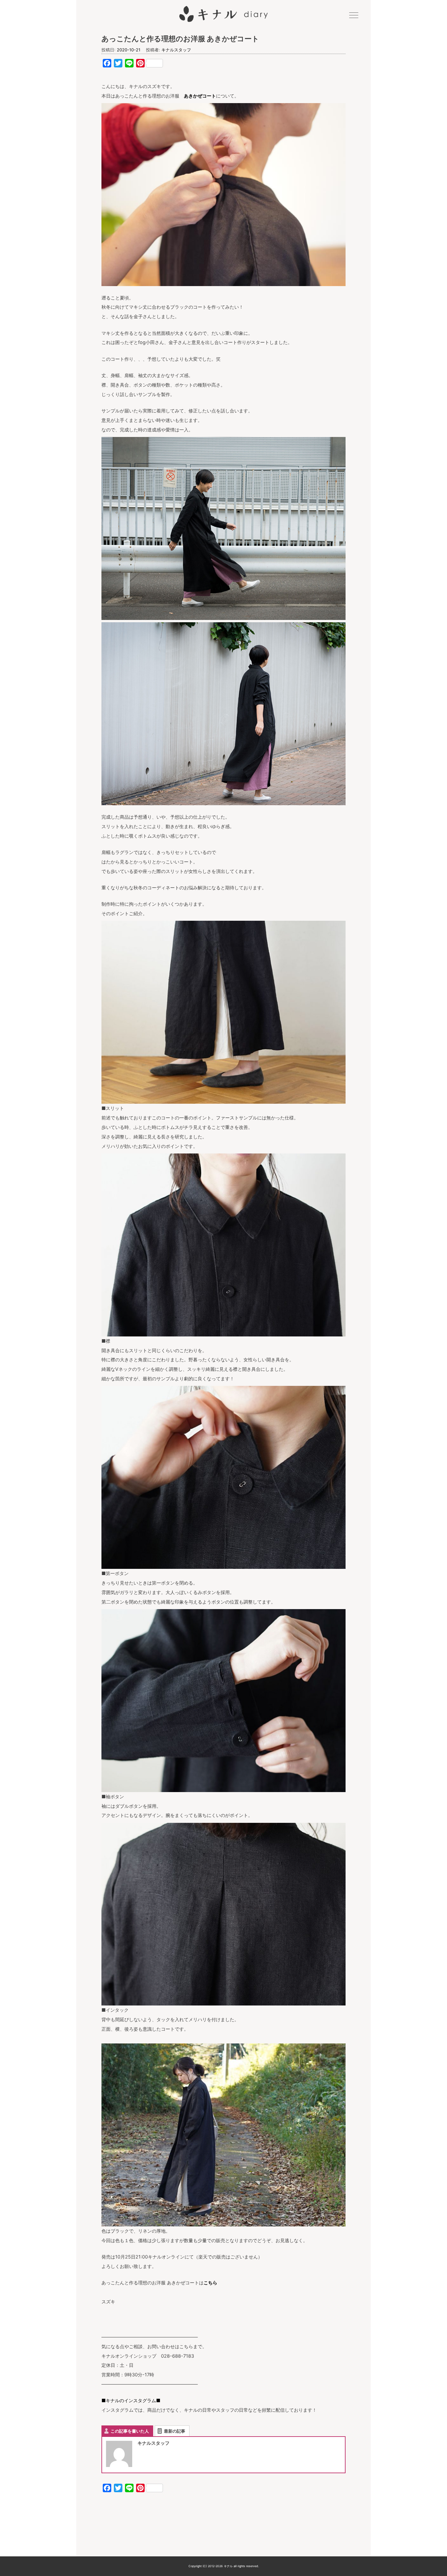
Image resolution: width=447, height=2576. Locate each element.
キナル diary (223, 14)
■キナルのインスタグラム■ (131, 2400)
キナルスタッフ (176, 50)
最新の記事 (175, 2431)
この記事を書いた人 (130, 2431)
